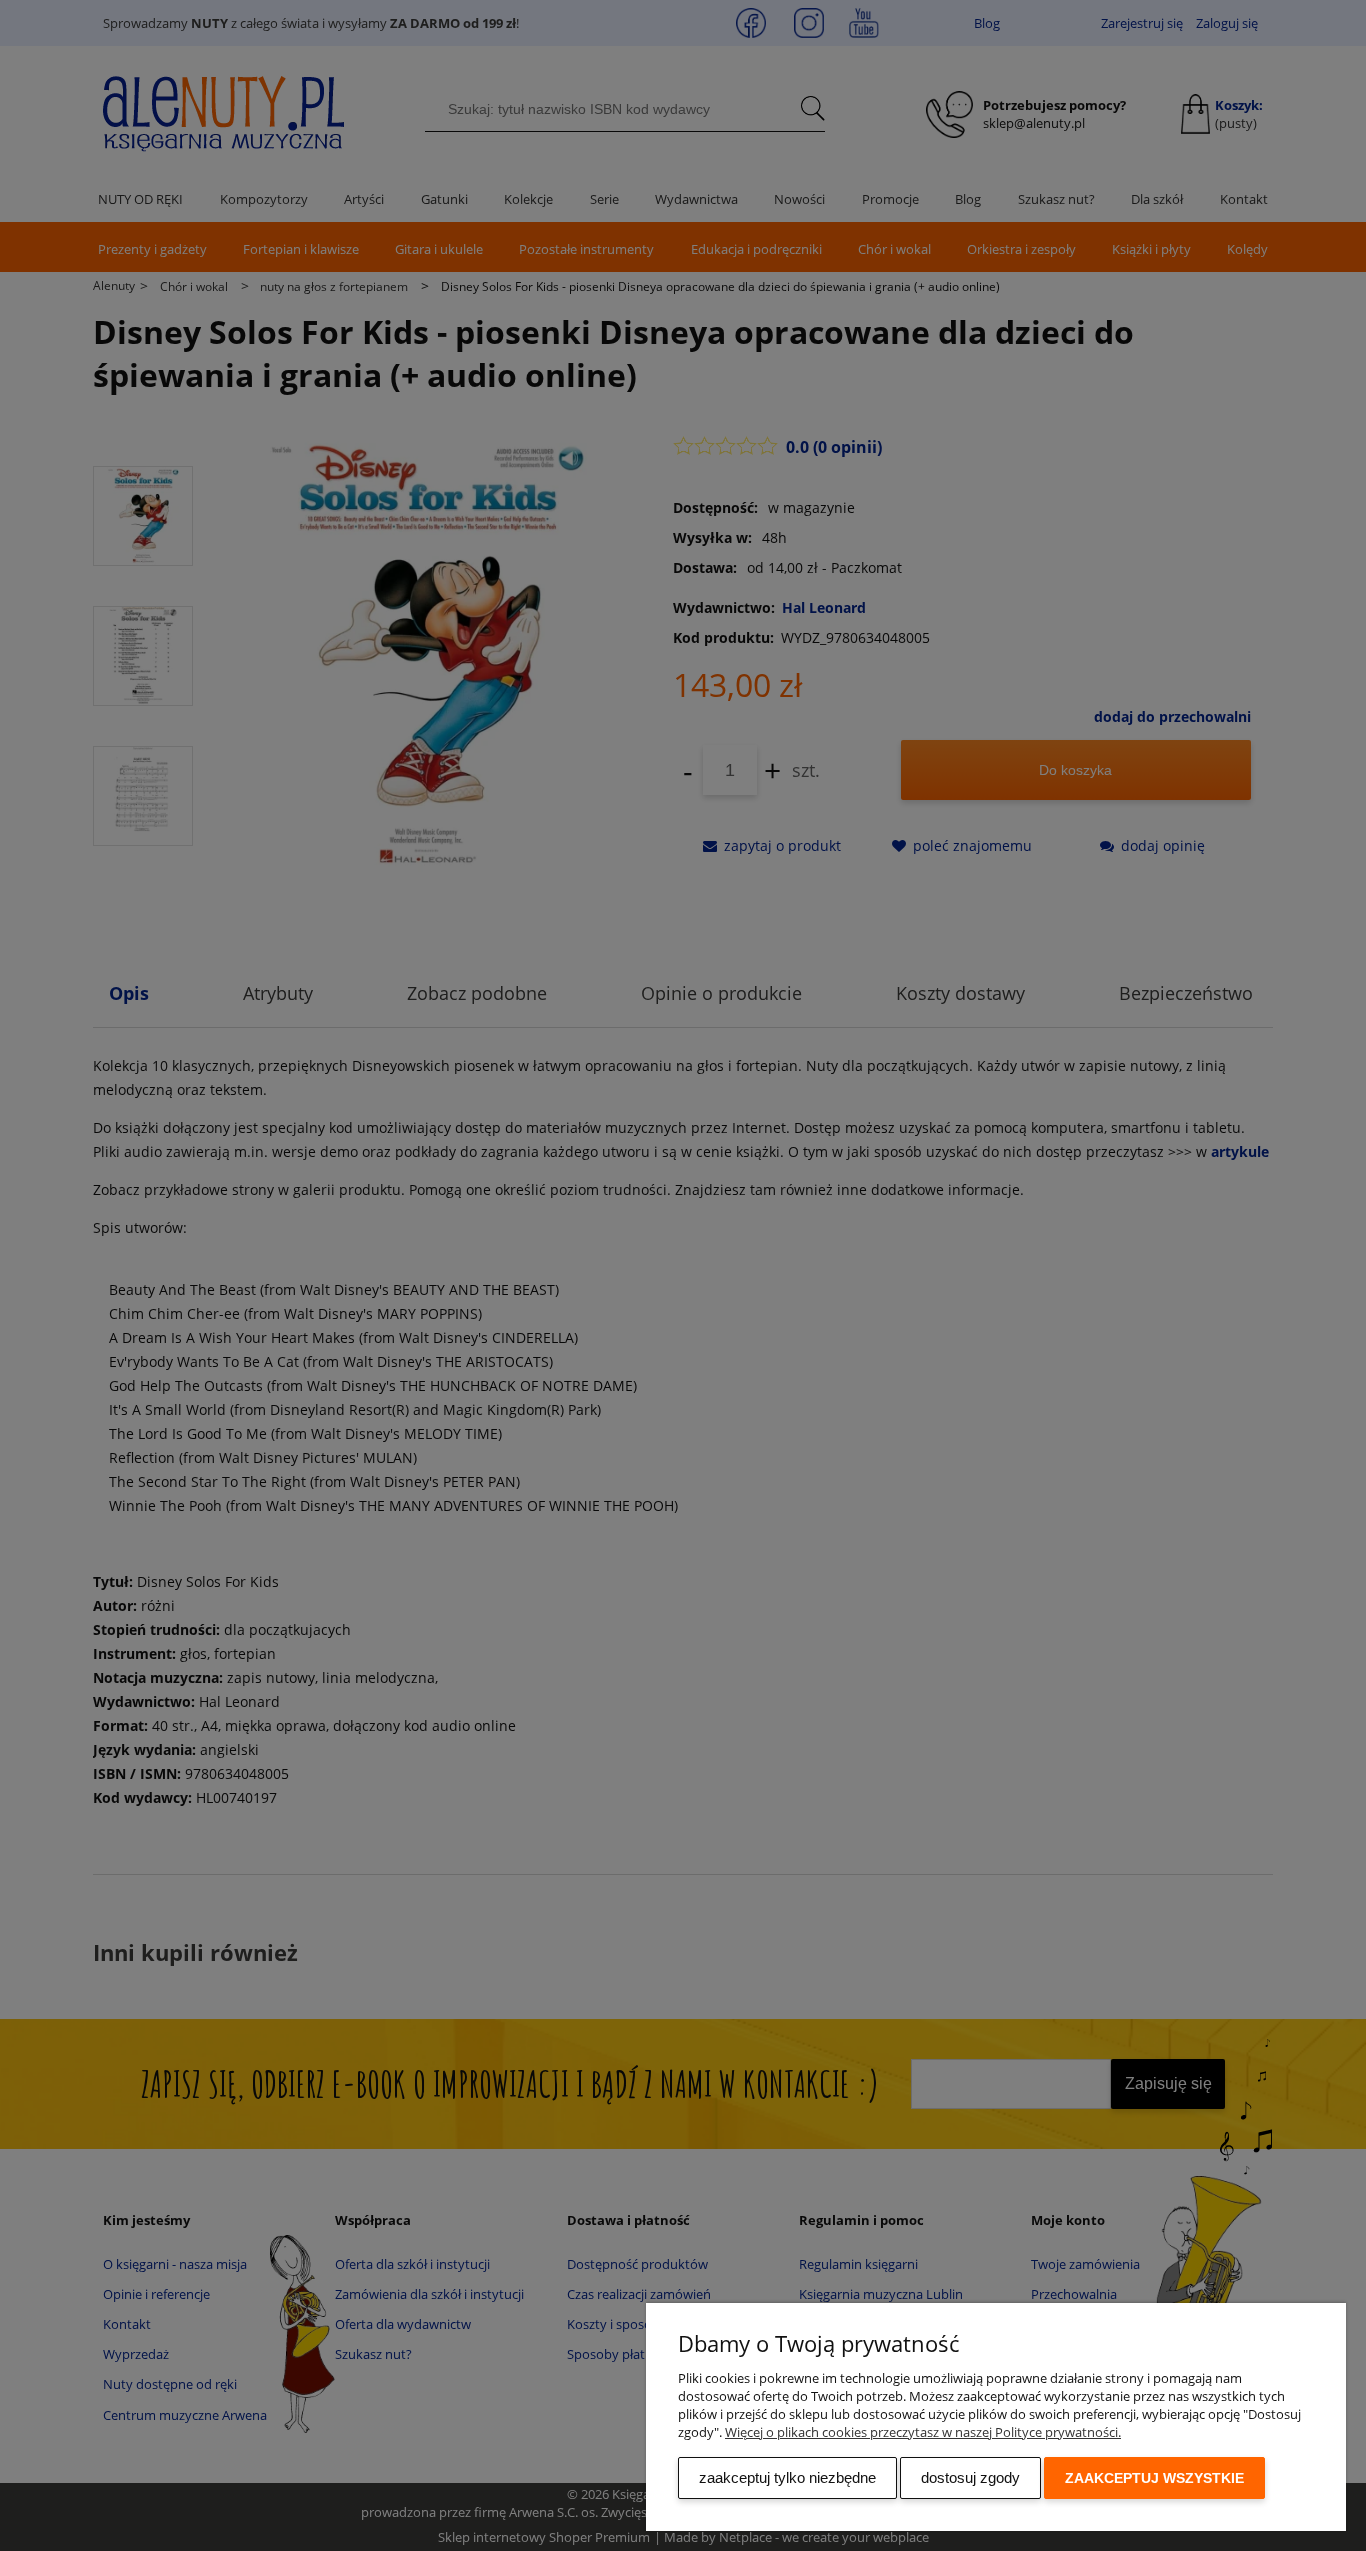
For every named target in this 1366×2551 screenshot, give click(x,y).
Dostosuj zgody (970, 2477)
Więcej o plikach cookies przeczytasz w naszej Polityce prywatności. (923, 2432)
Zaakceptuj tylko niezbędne (787, 2477)
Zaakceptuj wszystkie (1154, 2478)
